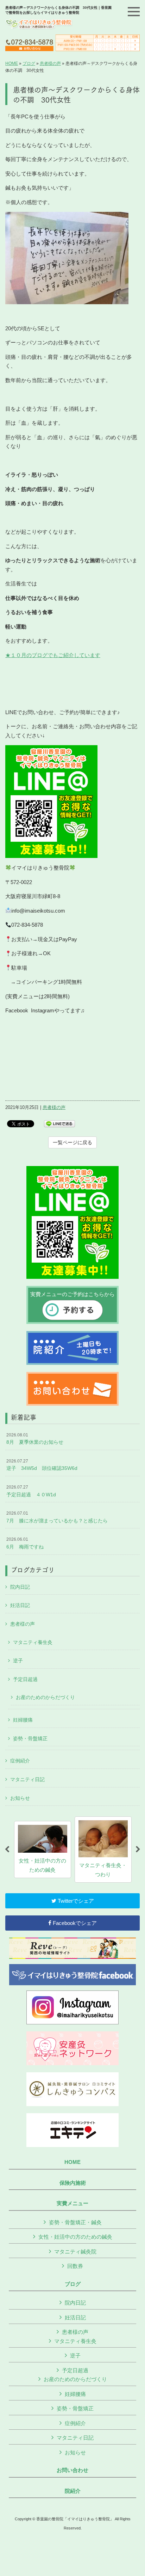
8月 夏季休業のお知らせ (35, 1439)
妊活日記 (20, 1605)
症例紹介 (20, 1761)
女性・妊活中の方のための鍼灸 (75, 2237)
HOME (12, 63)
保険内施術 (73, 2183)
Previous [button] (7, 1850)
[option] (43, 1850)
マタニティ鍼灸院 (75, 2252)
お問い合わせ (72, 2470)
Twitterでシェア (75, 1901)
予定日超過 (25, 1679)
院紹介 (73, 2491)
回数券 (75, 2266)
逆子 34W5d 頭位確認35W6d (42, 1465)
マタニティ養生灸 (33, 1642)
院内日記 (20, 1587)
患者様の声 (50, 63)
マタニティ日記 (27, 1779)
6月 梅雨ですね (25, 1543)
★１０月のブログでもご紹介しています (53, 655)
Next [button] (138, 1850)
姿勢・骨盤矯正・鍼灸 (75, 2222)
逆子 (18, 1661)
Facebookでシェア (74, 1923)
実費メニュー (72, 2203)
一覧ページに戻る (72, 1142)
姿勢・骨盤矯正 (30, 1738)
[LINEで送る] (59, 1123)
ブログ (29, 63)
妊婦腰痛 (23, 1720)
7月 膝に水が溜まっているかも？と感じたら (57, 1517)
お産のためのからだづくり (45, 1697)
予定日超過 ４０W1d (31, 1491)
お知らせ (20, 1798)
